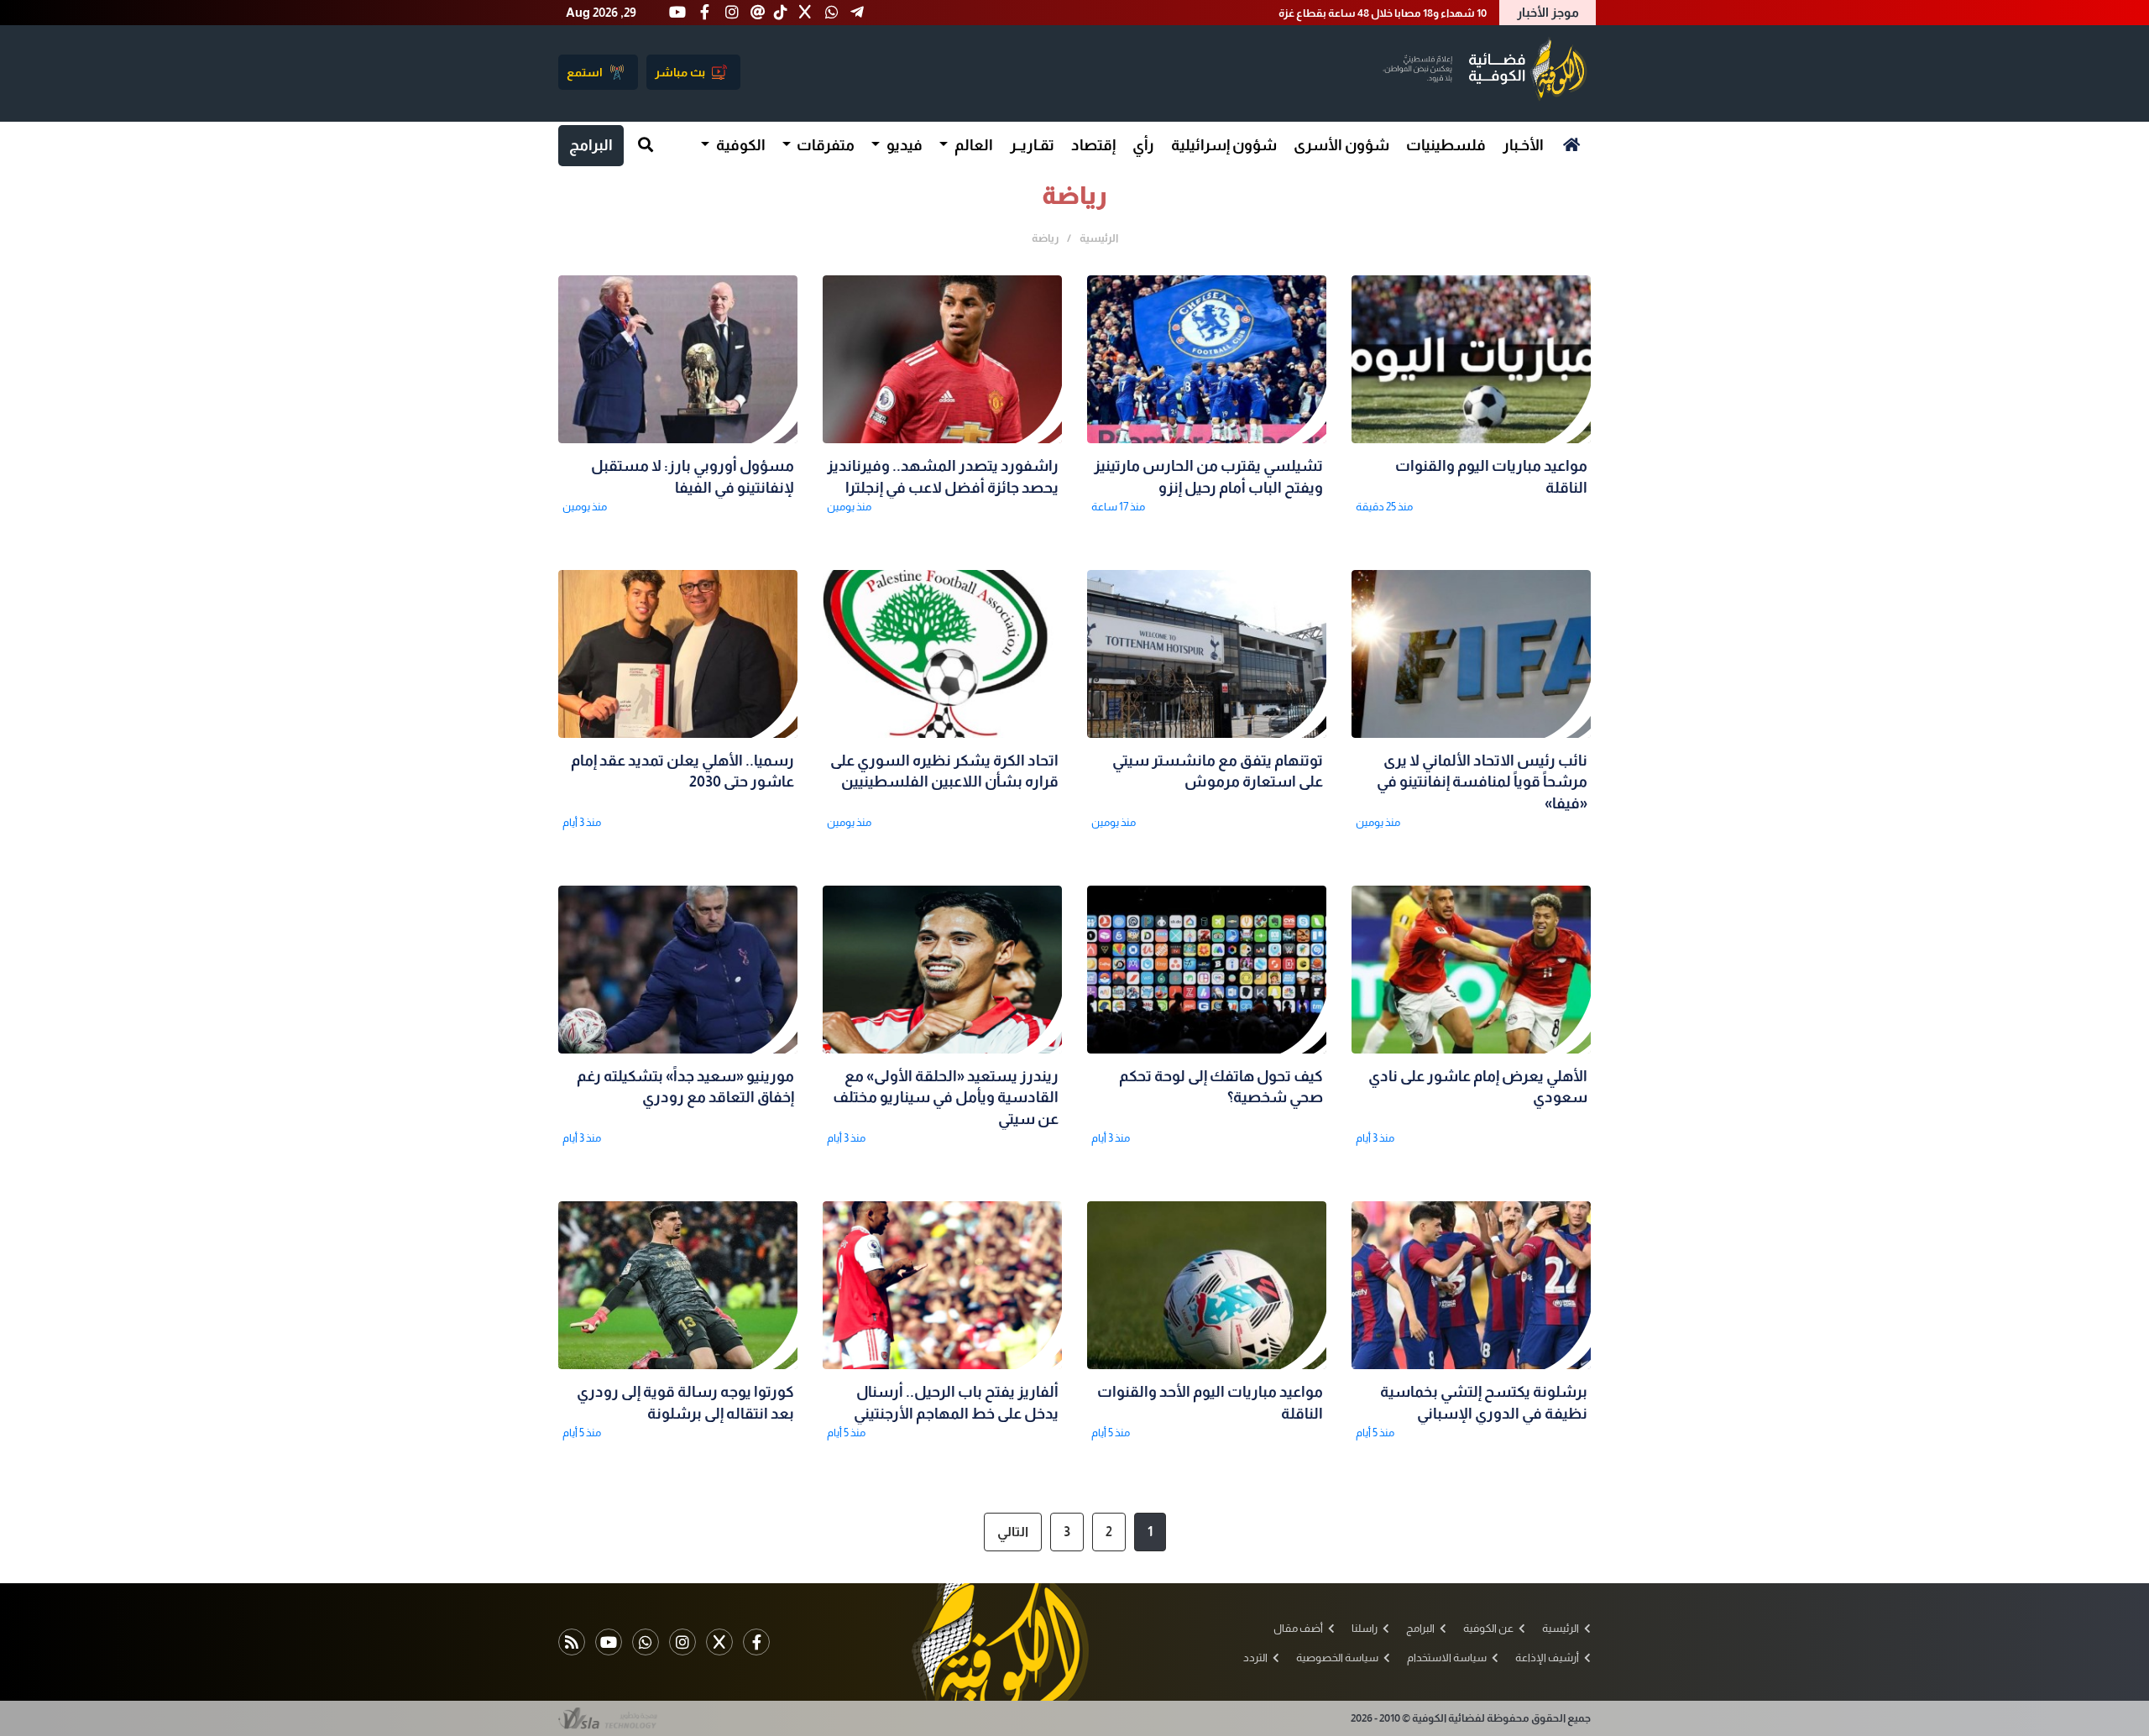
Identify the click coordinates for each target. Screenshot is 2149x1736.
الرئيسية (1099, 238)
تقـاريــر (1032, 145)
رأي (1143, 145)
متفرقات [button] (824, 145)
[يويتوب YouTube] (609, 1642)
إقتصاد (1093, 145)
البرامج (591, 145)
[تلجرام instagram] (682, 1642)
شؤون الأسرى (1341, 145)
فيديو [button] (903, 145)
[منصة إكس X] (719, 1642)
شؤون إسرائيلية (1224, 145)
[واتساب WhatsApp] (646, 1642)
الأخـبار (1523, 145)
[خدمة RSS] (572, 1642)
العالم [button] (973, 145)
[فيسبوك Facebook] (756, 1642)
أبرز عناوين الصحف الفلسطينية (1417, 13)
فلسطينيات (1446, 145)
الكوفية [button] (740, 145)
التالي (1013, 1532)
